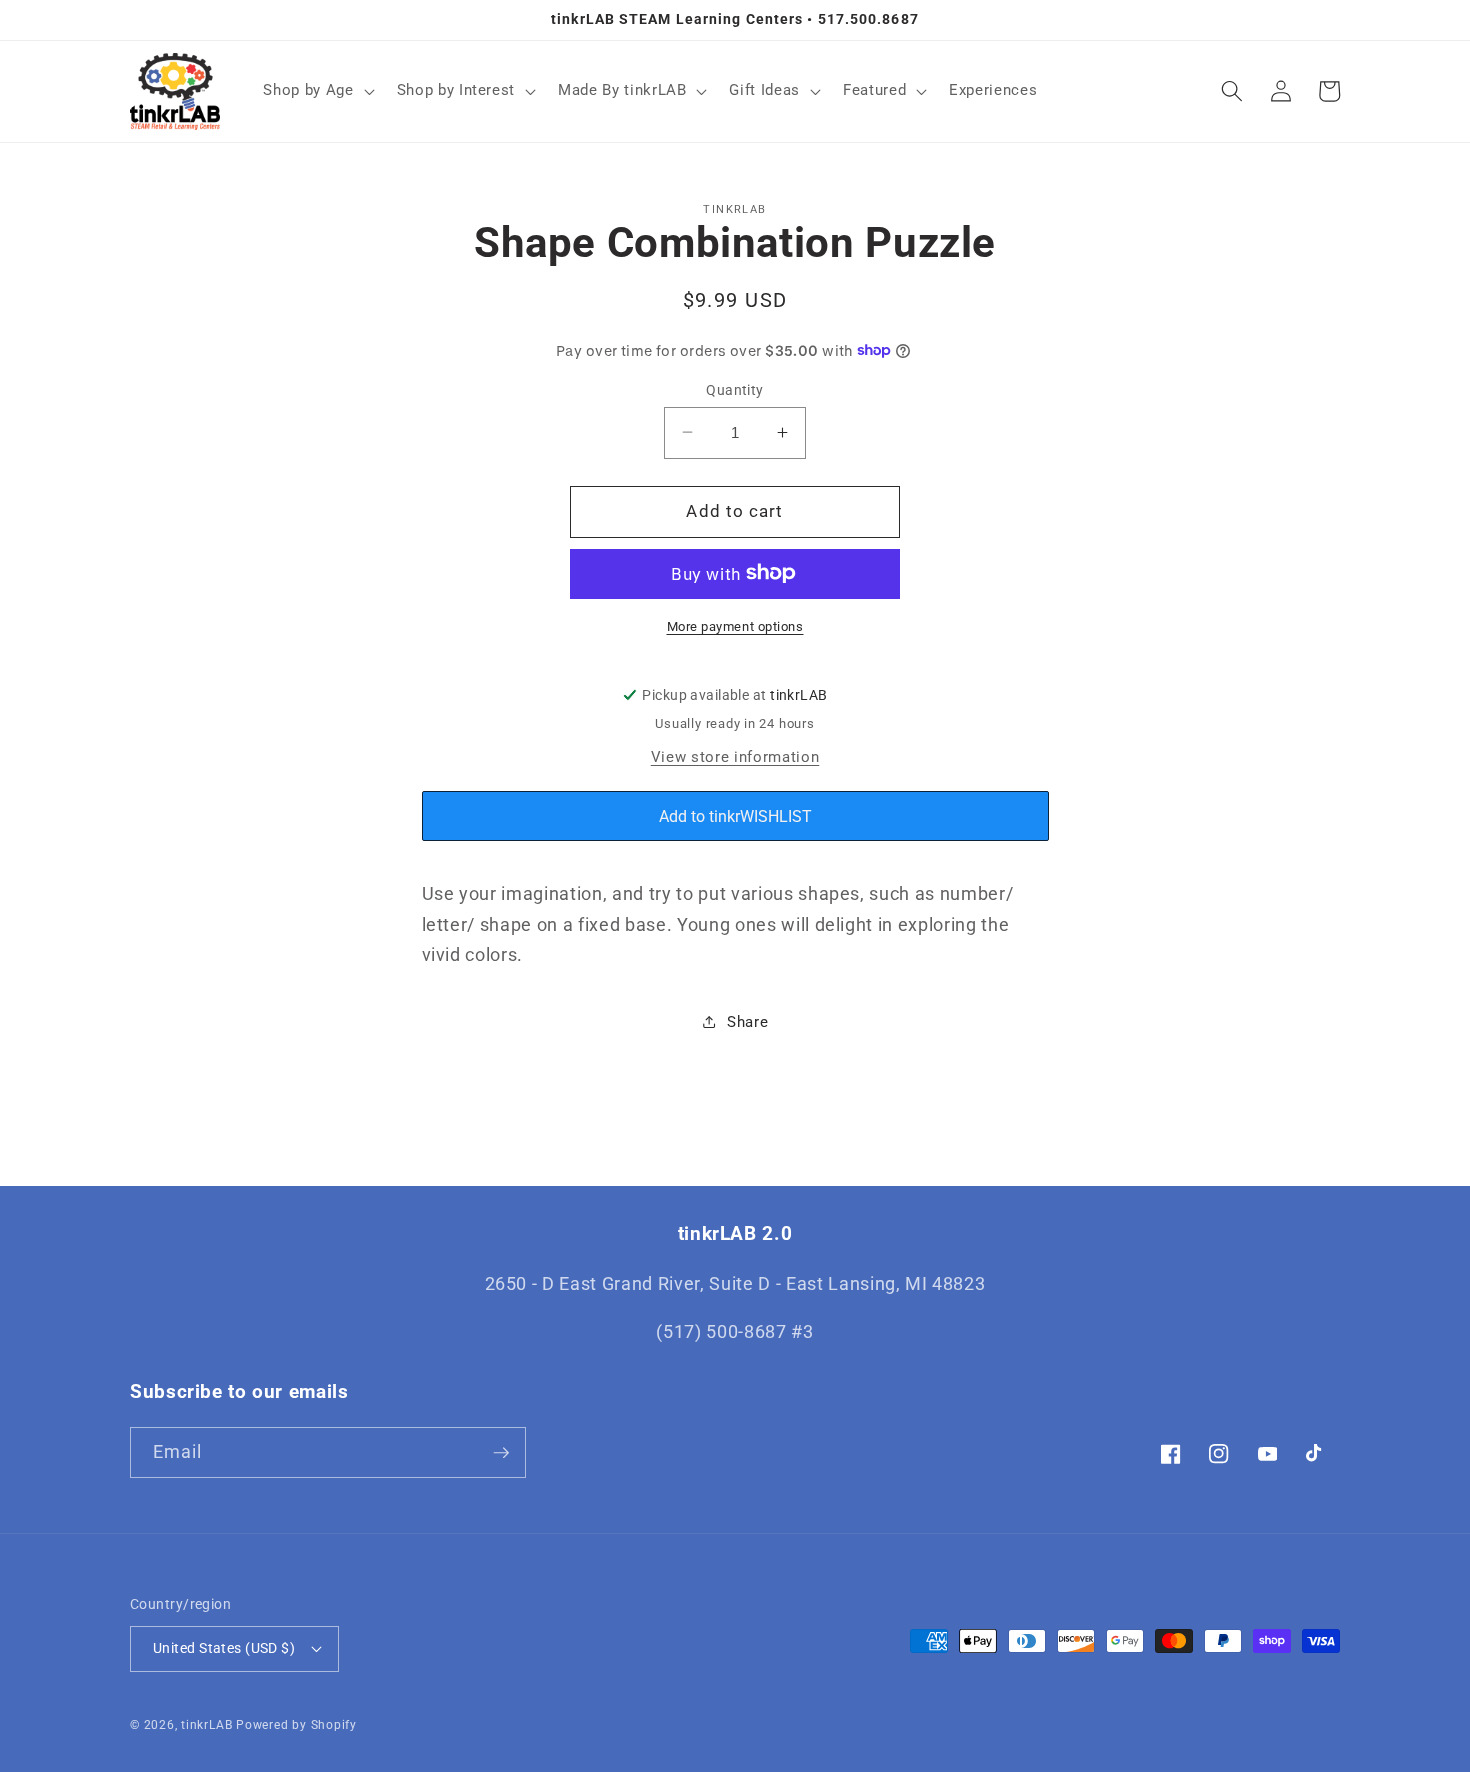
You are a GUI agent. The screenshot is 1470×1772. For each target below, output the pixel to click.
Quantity (735, 389)
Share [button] (747, 1021)
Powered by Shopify (296, 1725)
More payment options (735, 625)
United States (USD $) (224, 1648)
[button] (316, 91)
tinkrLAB (206, 1725)
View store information (735, 757)
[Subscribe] (501, 1453)
